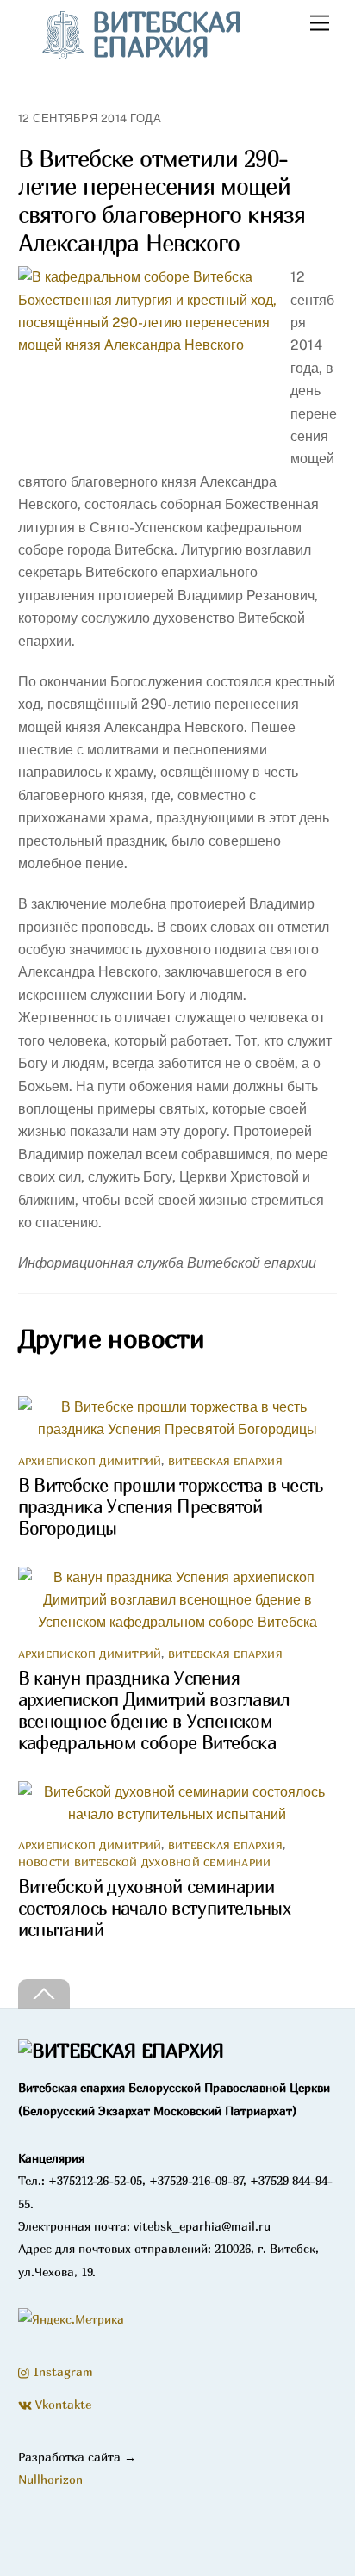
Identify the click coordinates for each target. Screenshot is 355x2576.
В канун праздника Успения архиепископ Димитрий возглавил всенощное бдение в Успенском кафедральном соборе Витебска (154, 1710)
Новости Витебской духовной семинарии (145, 1862)
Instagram (62, 2371)
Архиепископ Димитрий (90, 1461)
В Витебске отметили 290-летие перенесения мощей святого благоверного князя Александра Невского (162, 201)
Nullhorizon (50, 2479)
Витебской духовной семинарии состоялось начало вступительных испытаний (155, 1908)
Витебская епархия (225, 1461)
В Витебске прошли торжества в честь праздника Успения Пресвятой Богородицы (171, 1507)
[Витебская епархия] (121, 2051)
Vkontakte (62, 2404)
